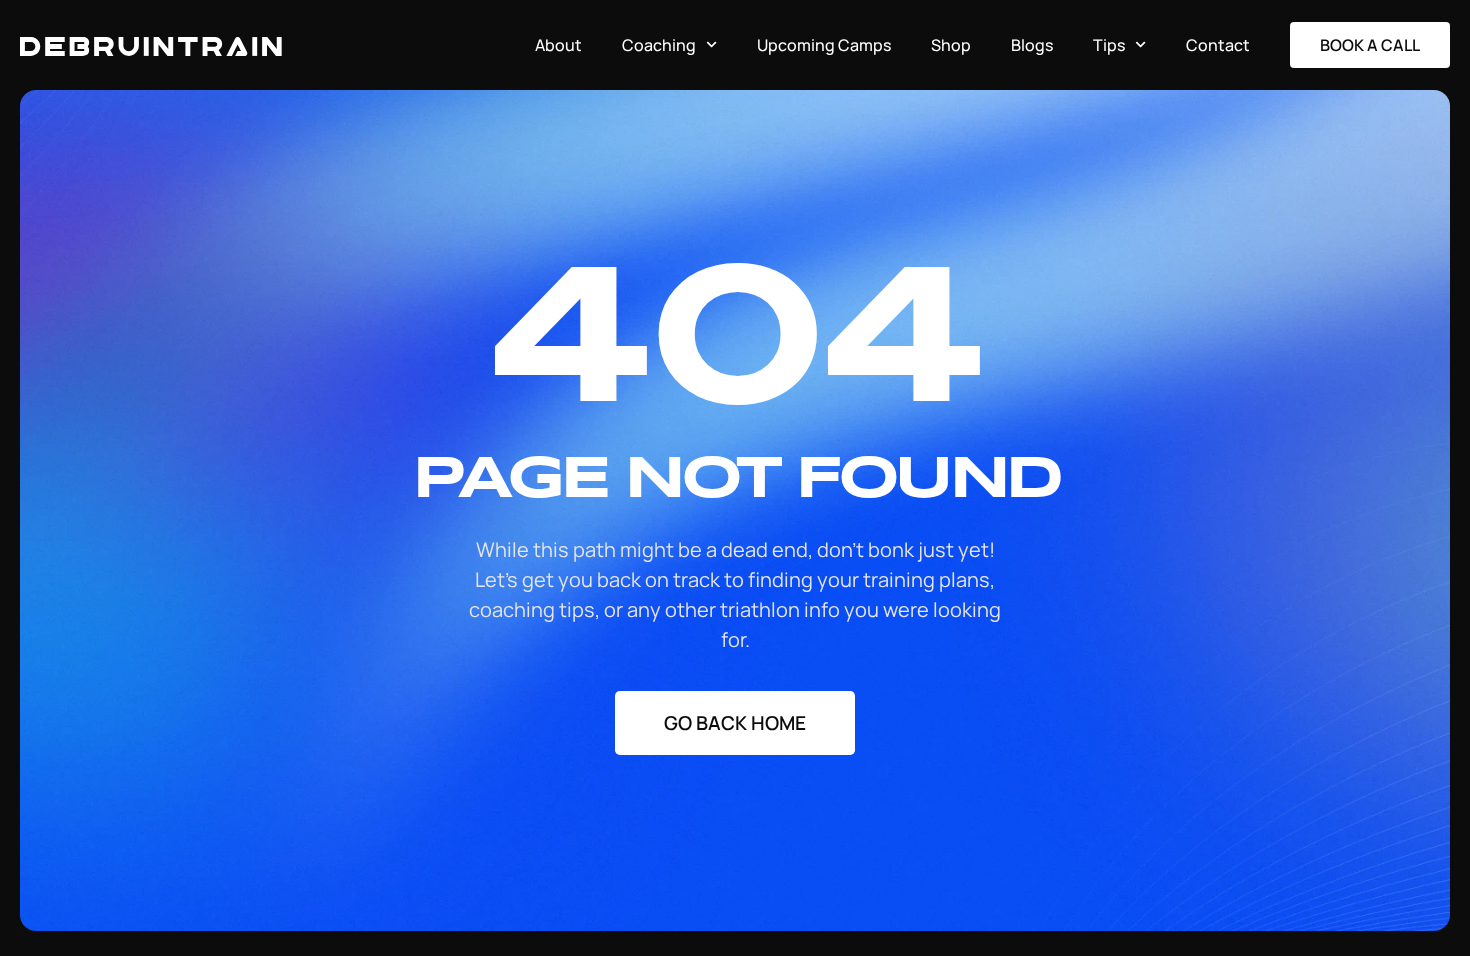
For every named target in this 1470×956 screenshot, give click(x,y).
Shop (951, 45)
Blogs (1032, 45)
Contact (1218, 45)
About (558, 45)
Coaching (659, 45)
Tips (1109, 45)
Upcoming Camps (824, 45)
